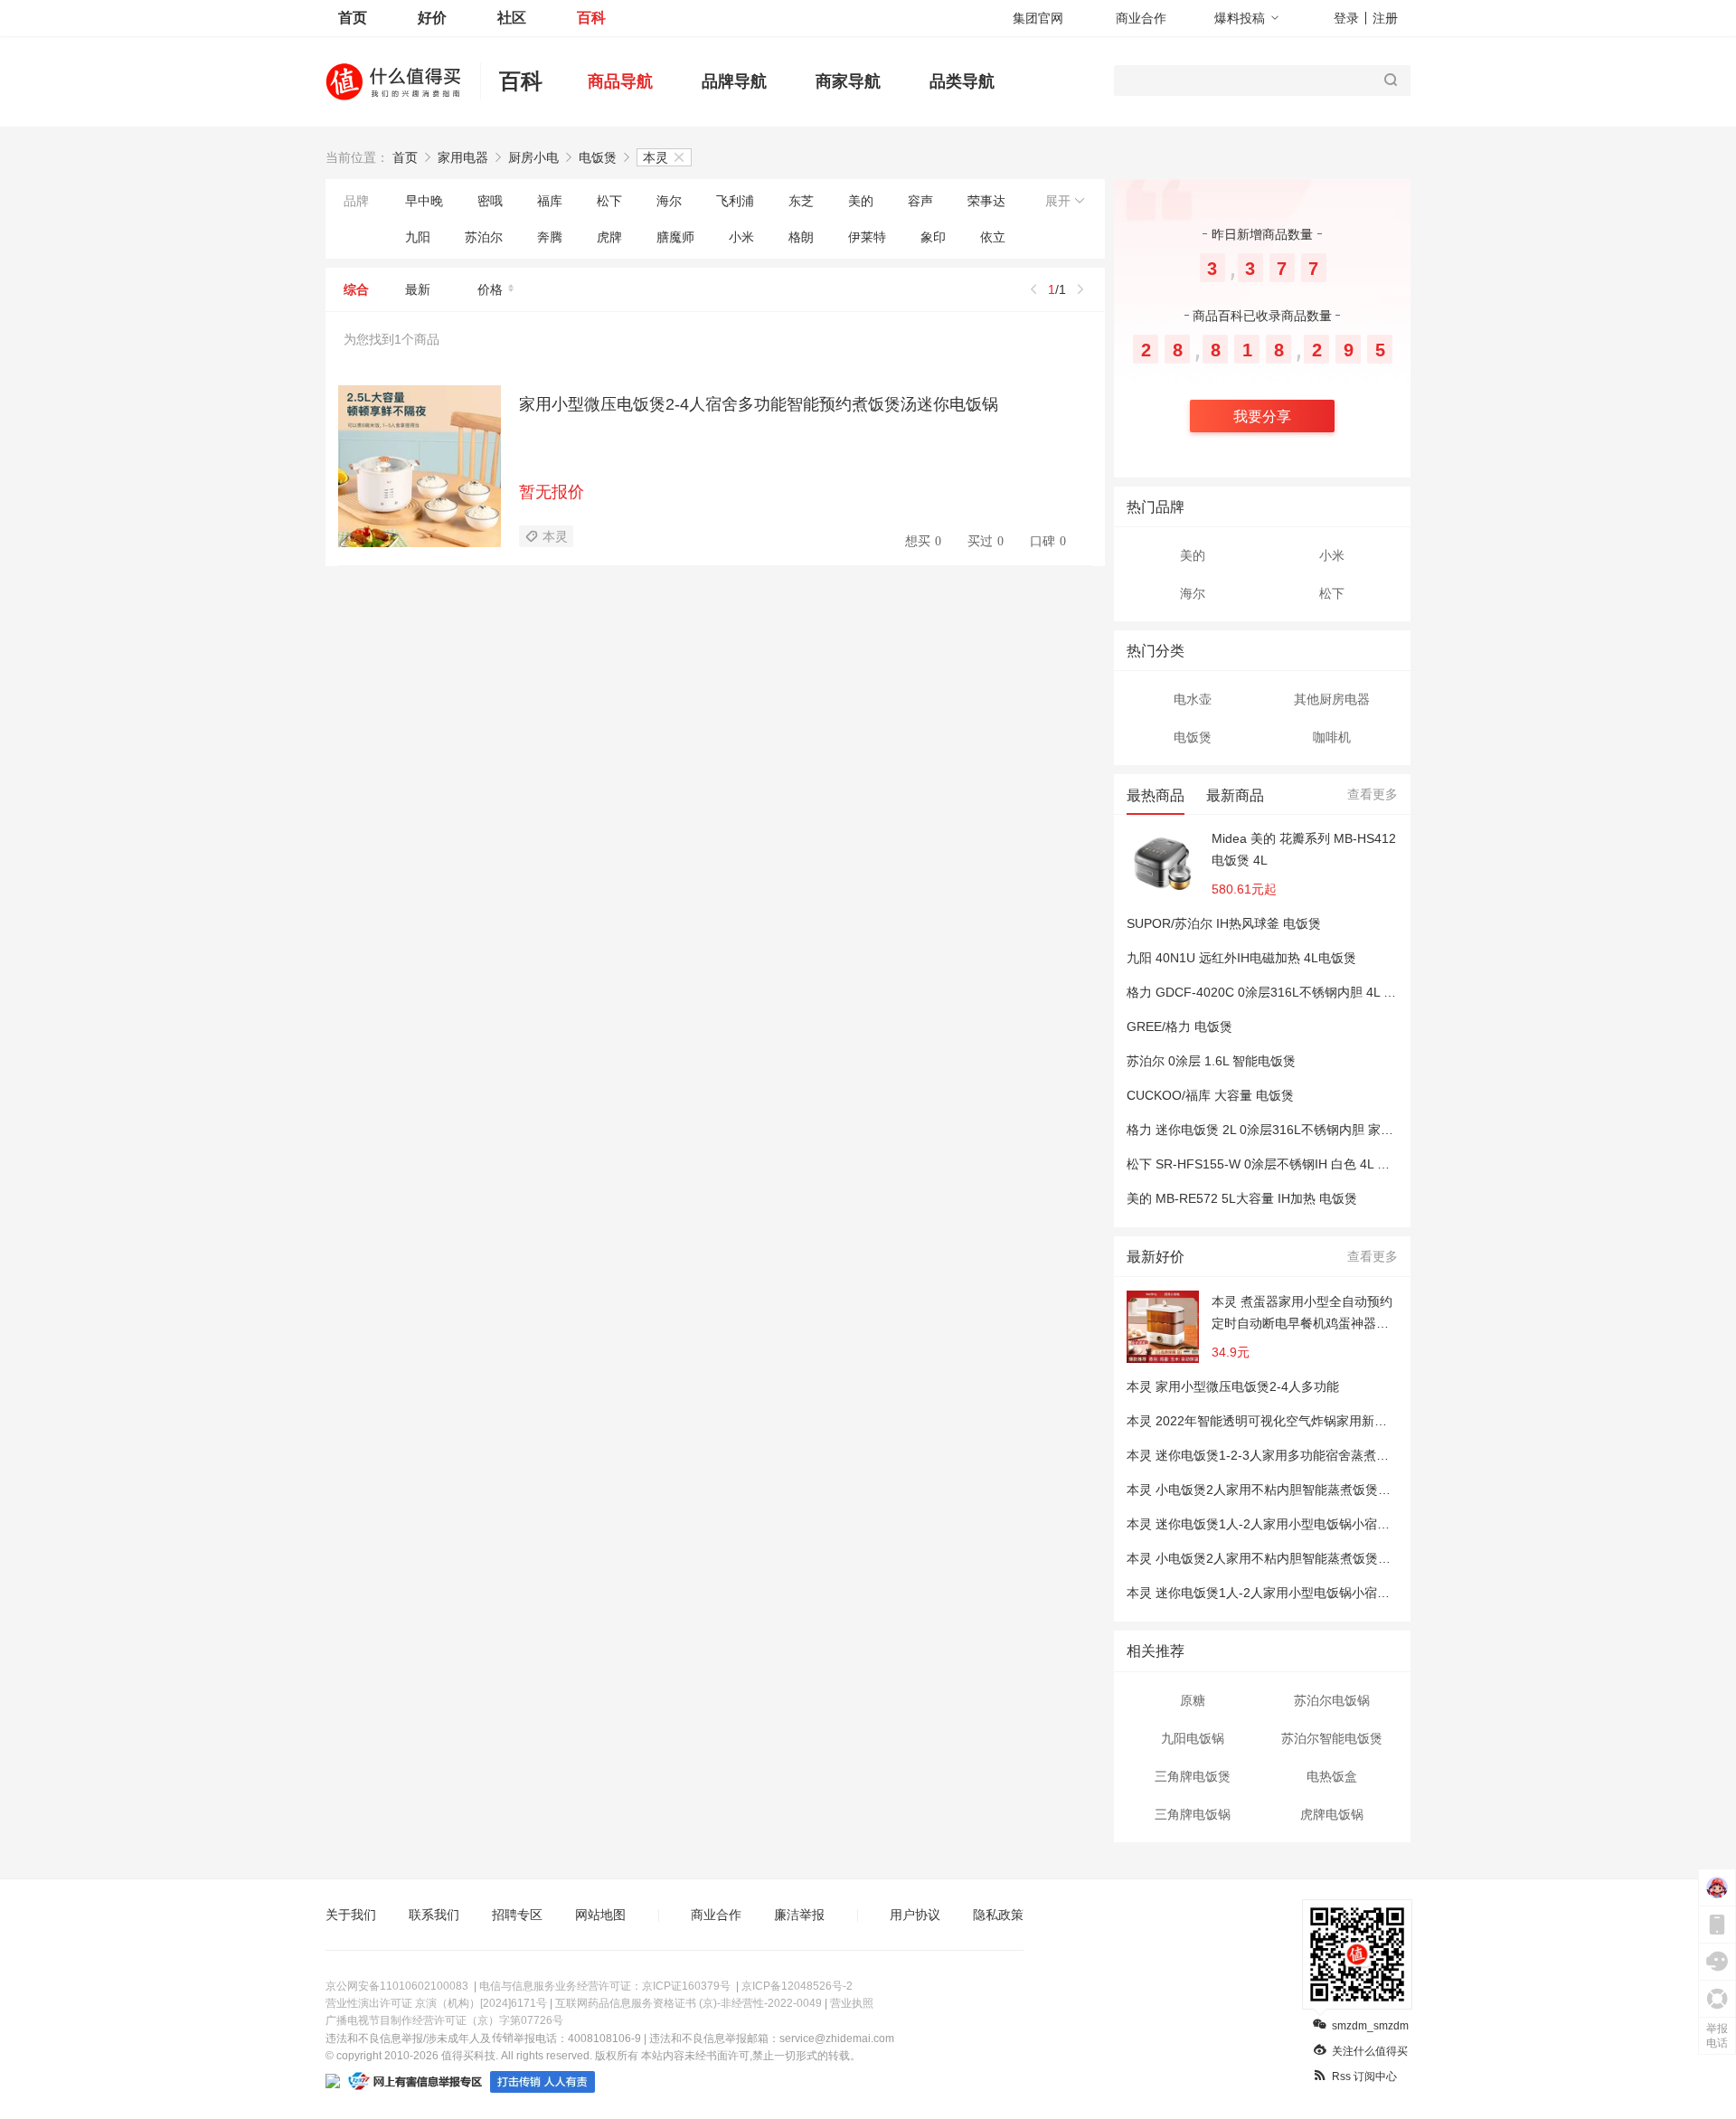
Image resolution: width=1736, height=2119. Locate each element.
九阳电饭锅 (1193, 1738)
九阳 (418, 237)
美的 (861, 201)
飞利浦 (735, 201)
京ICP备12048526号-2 (797, 1986)
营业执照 (852, 2003)
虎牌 (609, 237)
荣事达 (986, 201)
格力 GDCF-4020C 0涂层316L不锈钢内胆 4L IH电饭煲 (1280, 992)
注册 (1385, 18)
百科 (591, 18)
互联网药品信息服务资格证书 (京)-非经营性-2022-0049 (689, 2003)
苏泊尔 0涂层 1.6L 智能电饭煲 (1211, 1061)
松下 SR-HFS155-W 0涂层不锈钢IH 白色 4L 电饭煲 (1271, 1164)
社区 (512, 18)
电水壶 (1193, 699)
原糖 (1193, 1700)
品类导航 (962, 81)
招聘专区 (517, 1915)
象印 (933, 237)
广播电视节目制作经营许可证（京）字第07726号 (444, 2020)
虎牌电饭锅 (1332, 1814)
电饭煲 (598, 157)
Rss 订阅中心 (1364, 2076)
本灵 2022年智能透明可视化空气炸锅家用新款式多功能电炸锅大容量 (1320, 1421)
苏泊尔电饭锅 (1332, 1700)
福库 (550, 201)
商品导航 (620, 81)
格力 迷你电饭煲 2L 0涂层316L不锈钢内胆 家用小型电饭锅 (1292, 1130)
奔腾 (550, 237)
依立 (993, 237)
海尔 (669, 201)
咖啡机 (1332, 737)
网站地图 (600, 1915)
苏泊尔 (484, 237)
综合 (356, 289)
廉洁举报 (799, 1915)
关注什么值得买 (1370, 2051)
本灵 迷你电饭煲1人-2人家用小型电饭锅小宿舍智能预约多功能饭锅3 (1319, 1524)
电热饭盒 (1332, 1776)
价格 (490, 289)
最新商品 (1235, 795)
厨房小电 (533, 157)
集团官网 (1038, 18)
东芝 (801, 201)
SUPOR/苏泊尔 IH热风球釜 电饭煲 (1224, 923)
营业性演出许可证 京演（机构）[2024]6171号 (436, 2003)
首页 (353, 18)
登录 (1346, 18)
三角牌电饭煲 (1193, 1776)
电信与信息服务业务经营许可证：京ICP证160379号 (605, 1986)
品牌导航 (734, 81)
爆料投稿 (1240, 18)
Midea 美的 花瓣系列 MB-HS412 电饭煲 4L (1304, 849)
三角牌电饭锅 (1193, 1814)
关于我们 (351, 1915)
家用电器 (463, 157)
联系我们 (434, 1915)
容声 (920, 201)
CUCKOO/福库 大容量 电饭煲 (1210, 1095)
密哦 (490, 201)
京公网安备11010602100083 (397, 1986)
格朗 (801, 237)
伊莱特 (867, 237)
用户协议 (915, 1915)
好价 (432, 18)
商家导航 (848, 81)
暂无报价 (552, 492)
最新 (418, 289)
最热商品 (1156, 795)
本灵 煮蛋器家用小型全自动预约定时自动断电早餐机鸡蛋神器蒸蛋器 (1302, 1314)
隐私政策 (998, 1915)
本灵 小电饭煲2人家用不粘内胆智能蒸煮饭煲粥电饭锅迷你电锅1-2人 (1319, 1490)
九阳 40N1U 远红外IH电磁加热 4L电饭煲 (1241, 958)
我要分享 (1262, 416)
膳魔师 (675, 237)
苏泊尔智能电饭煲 (1332, 1738)
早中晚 (424, 201)
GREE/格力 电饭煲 (1179, 1026)
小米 (741, 237)
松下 (609, 201)
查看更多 (1373, 794)
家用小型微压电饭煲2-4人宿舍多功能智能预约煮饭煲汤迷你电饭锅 (759, 404)
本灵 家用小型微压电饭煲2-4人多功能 (1233, 1386)
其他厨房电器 (1332, 699)
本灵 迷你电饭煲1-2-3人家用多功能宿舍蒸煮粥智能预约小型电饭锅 (1315, 1455)
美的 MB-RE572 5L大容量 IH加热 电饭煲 (1242, 1198)
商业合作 (1141, 18)
